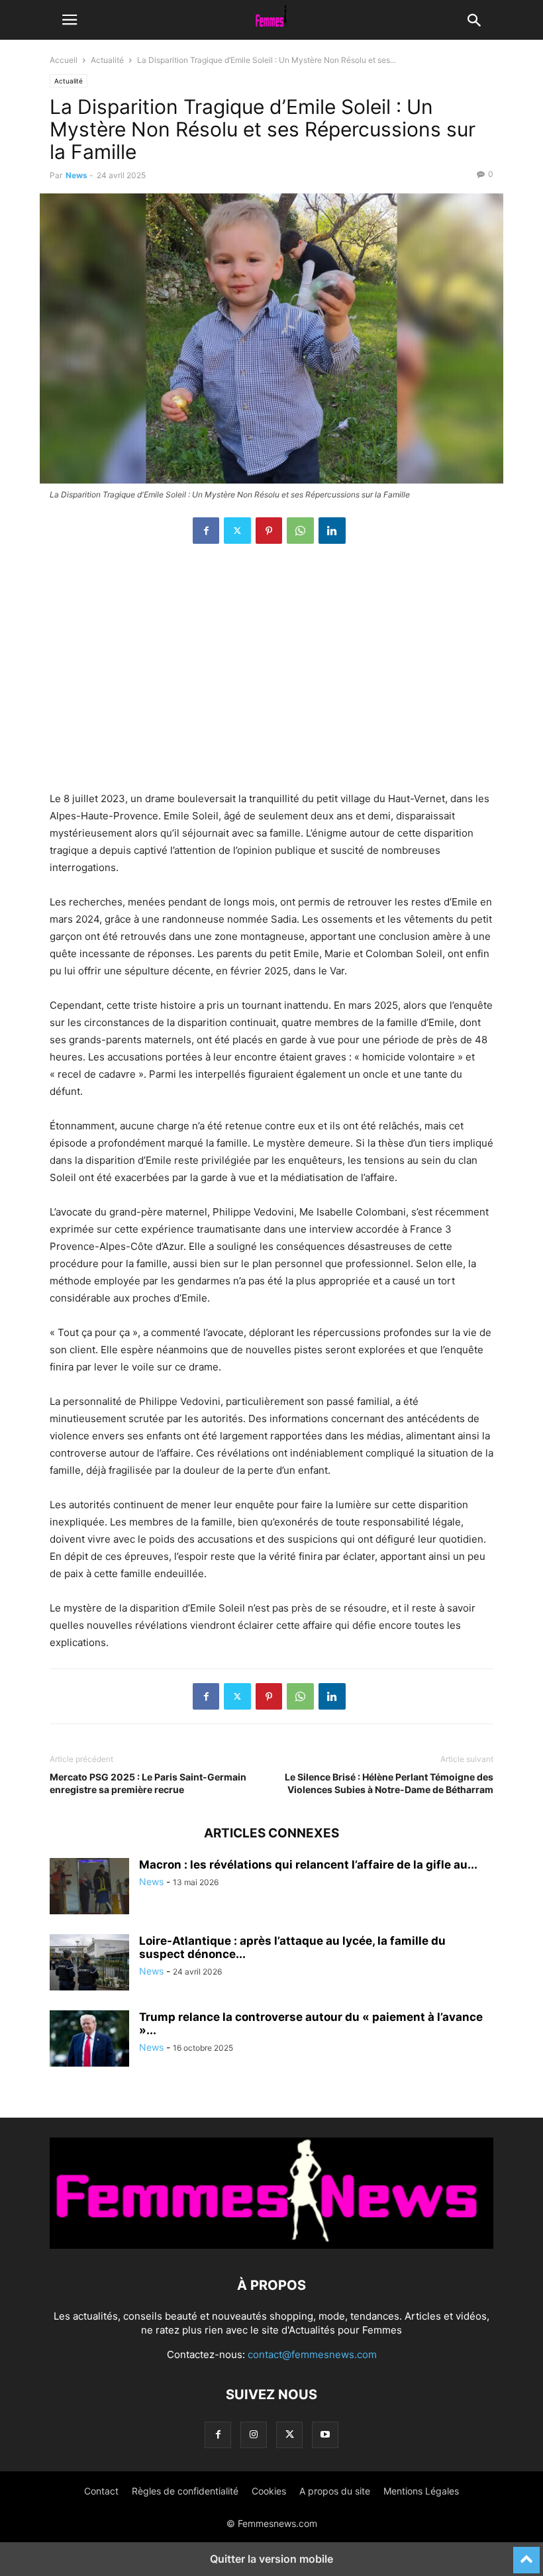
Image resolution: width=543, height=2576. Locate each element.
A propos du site (335, 2491)
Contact (101, 2491)
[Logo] (271, 2245)
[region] (271, 674)
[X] (237, 531)
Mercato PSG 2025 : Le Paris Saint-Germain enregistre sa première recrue (148, 1783)
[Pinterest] (269, 531)
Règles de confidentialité (185, 2491)
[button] (70, 20)
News (76, 175)
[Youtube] (325, 2435)
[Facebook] (206, 531)
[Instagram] (254, 2435)
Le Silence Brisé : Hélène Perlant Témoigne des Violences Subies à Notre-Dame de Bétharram (389, 1783)
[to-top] (526, 2554)
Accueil (64, 60)
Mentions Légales (421, 2491)
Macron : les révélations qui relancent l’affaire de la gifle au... (308, 1865)
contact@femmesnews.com (312, 2354)
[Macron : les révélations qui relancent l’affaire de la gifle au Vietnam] (89, 1888)
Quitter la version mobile (271, 2559)
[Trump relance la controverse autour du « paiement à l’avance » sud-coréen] (89, 2040)
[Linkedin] (332, 531)
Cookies (269, 2491)
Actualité (107, 60)
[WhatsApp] (300, 531)
